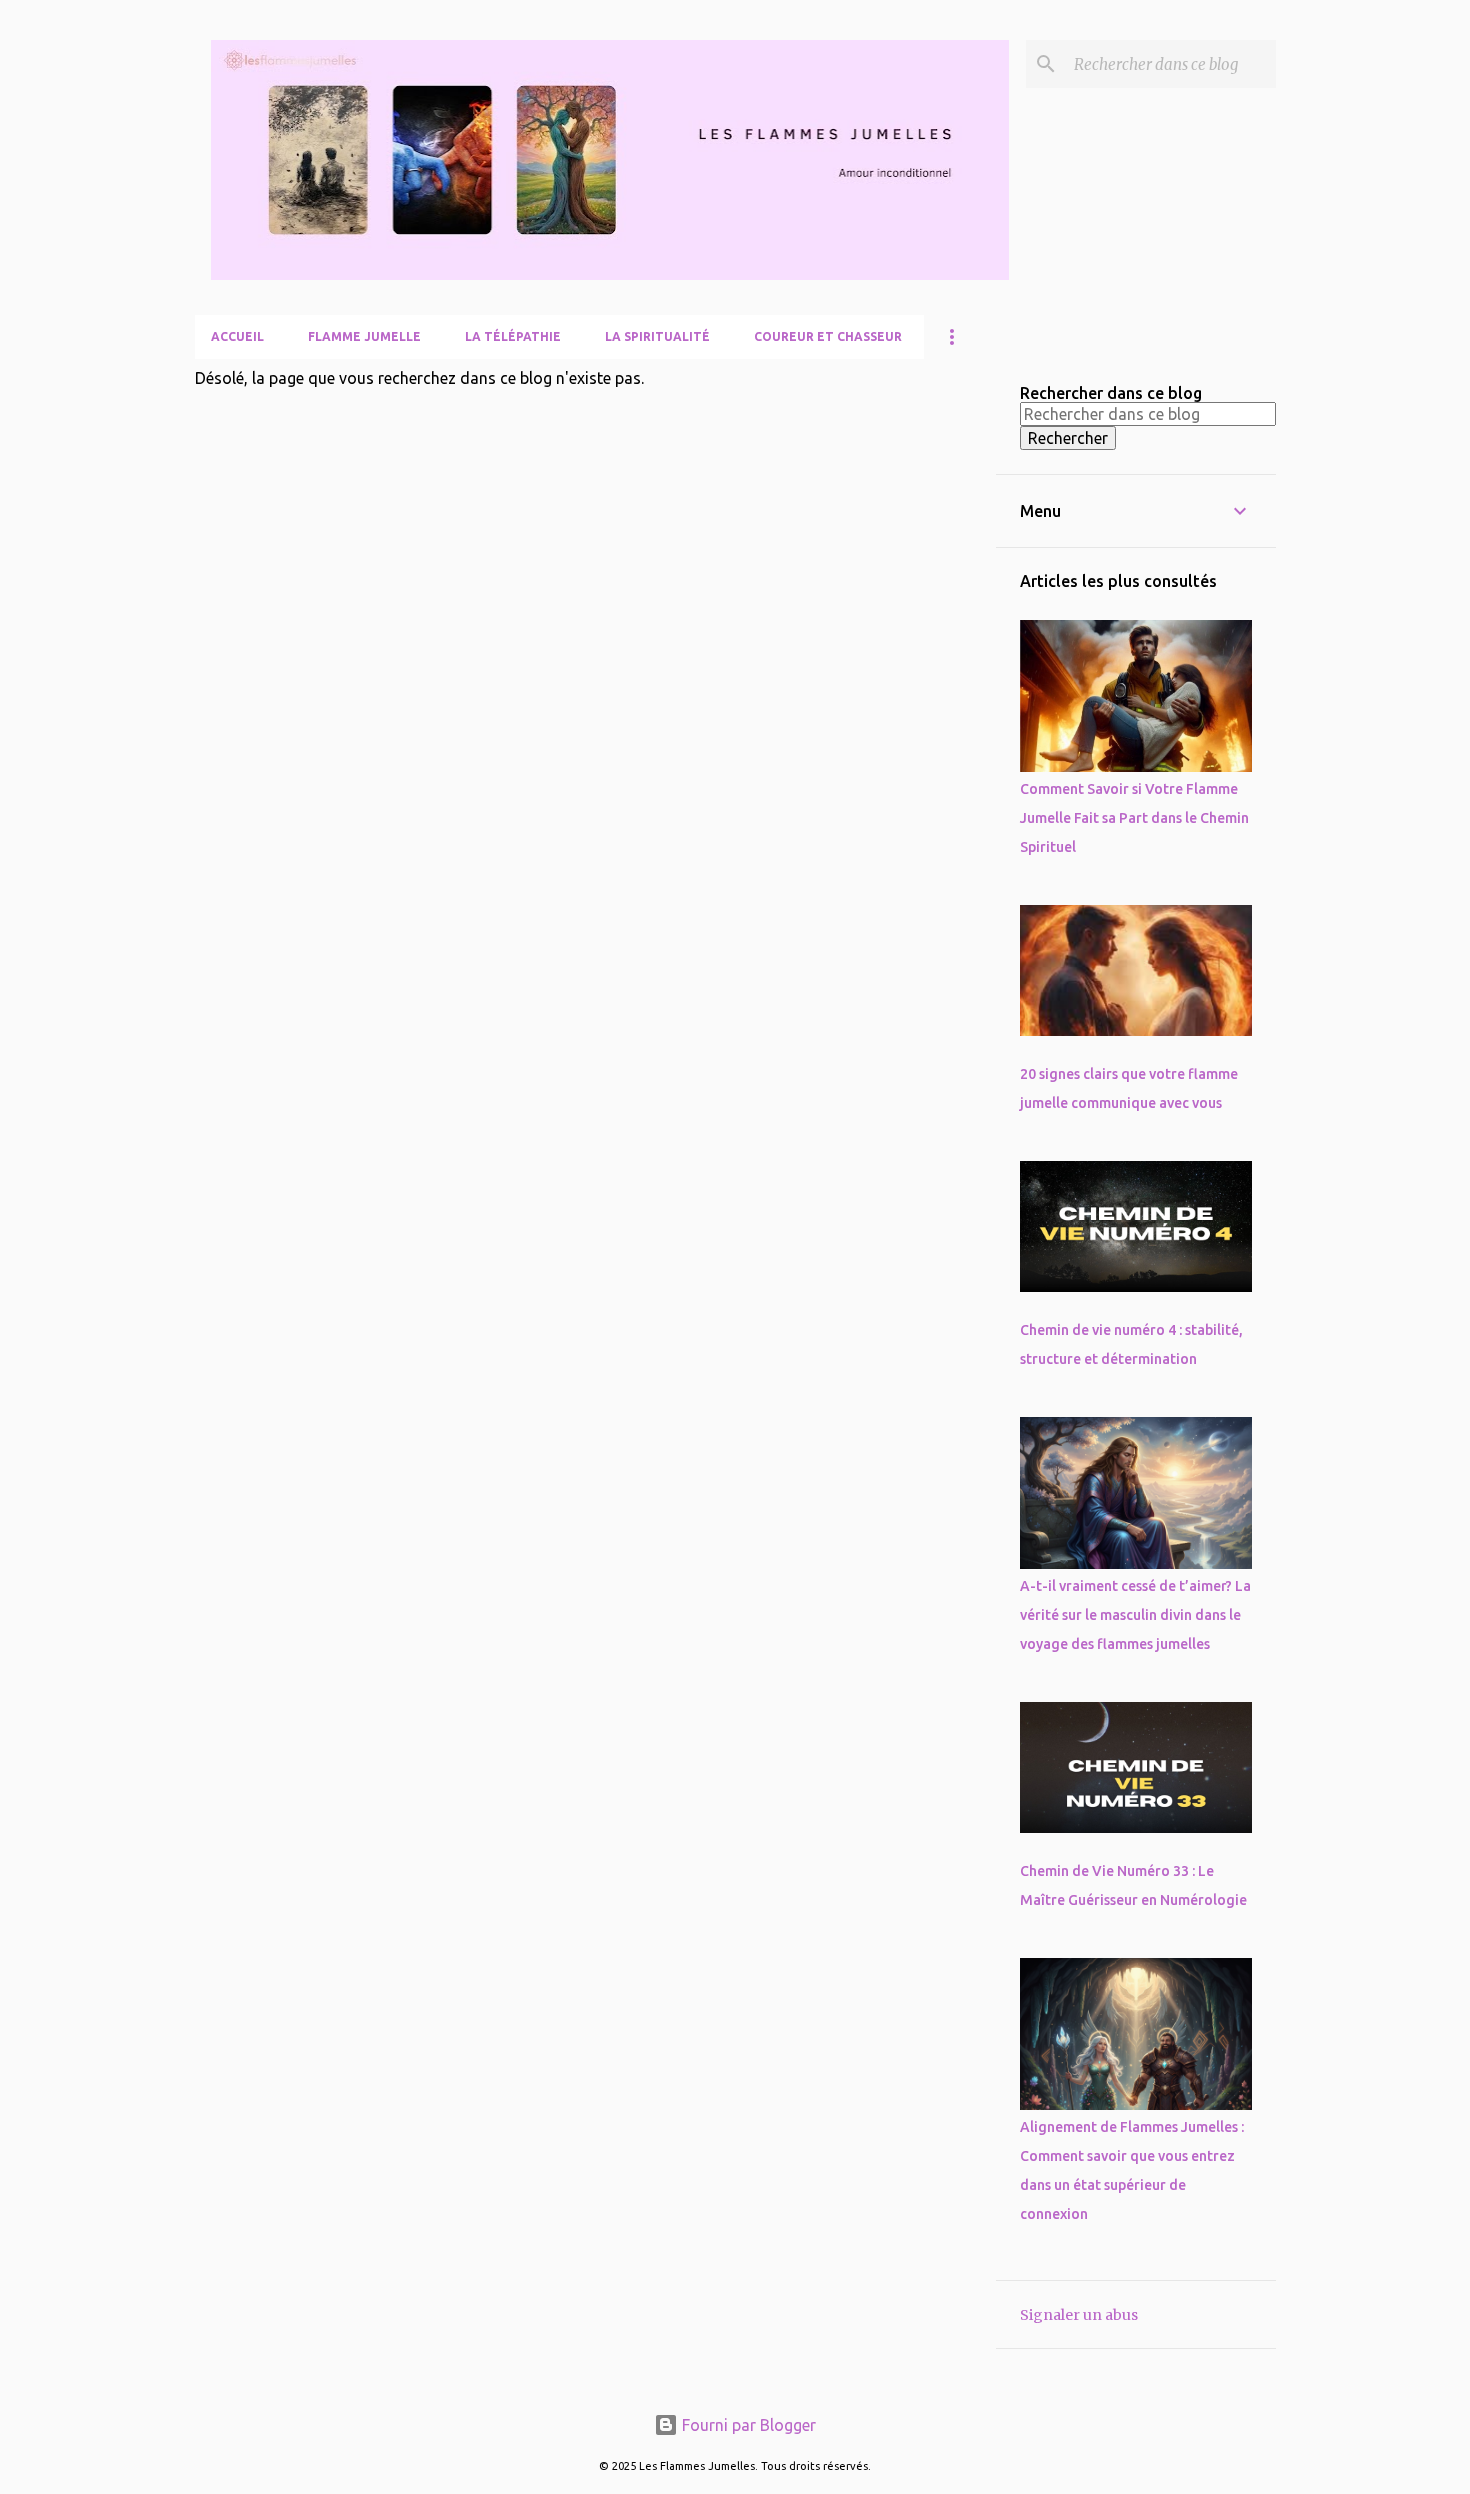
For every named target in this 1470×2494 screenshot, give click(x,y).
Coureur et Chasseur (828, 336)
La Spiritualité (657, 336)
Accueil (237, 336)
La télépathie (513, 336)
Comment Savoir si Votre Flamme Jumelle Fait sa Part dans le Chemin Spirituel (1134, 818)
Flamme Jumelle (364, 336)
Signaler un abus (1079, 2315)
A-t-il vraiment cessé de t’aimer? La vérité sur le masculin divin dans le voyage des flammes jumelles (1135, 1615)
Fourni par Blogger (747, 2425)
